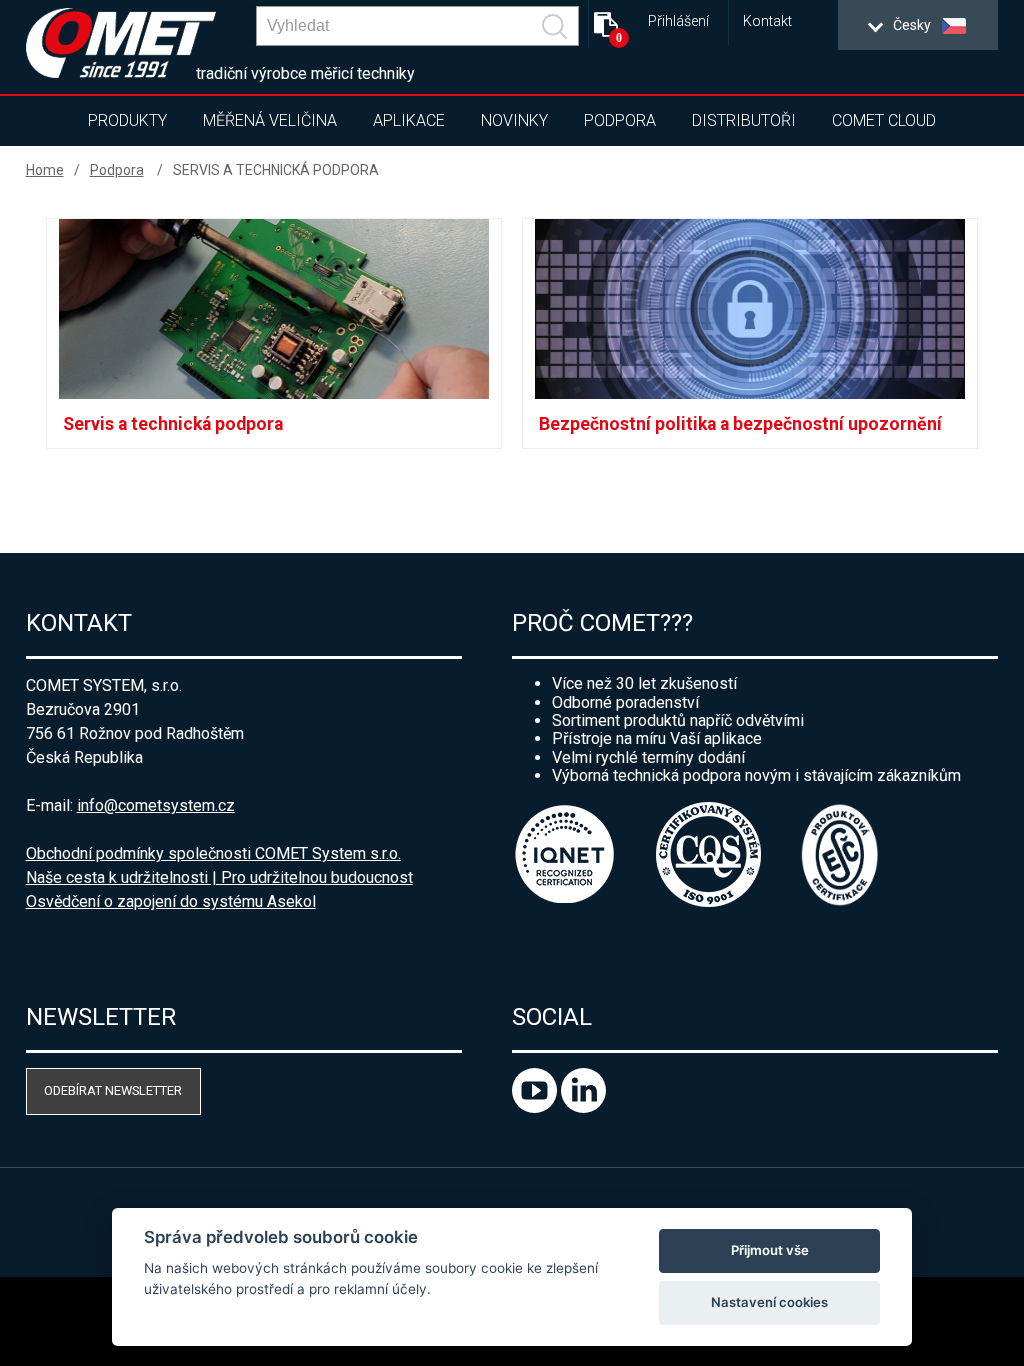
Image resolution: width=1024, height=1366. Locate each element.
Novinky (514, 120)
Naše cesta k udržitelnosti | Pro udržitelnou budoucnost (219, 877)
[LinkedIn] (583, 1107)
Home (45, 170)
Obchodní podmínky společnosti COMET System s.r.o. (213, 853)
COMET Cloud (884, 120)
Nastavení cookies (769, 1302)
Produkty (127, 120)
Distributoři (744, 120)
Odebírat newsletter (113, 1090)
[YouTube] (536, 1107)
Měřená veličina (270, 120)
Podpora (620, 120)
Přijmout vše (770, 1250)
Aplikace (409, 120)
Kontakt (767, 21)
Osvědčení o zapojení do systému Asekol (171, 901)
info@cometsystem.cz (156, 805)
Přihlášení (678, 21)
